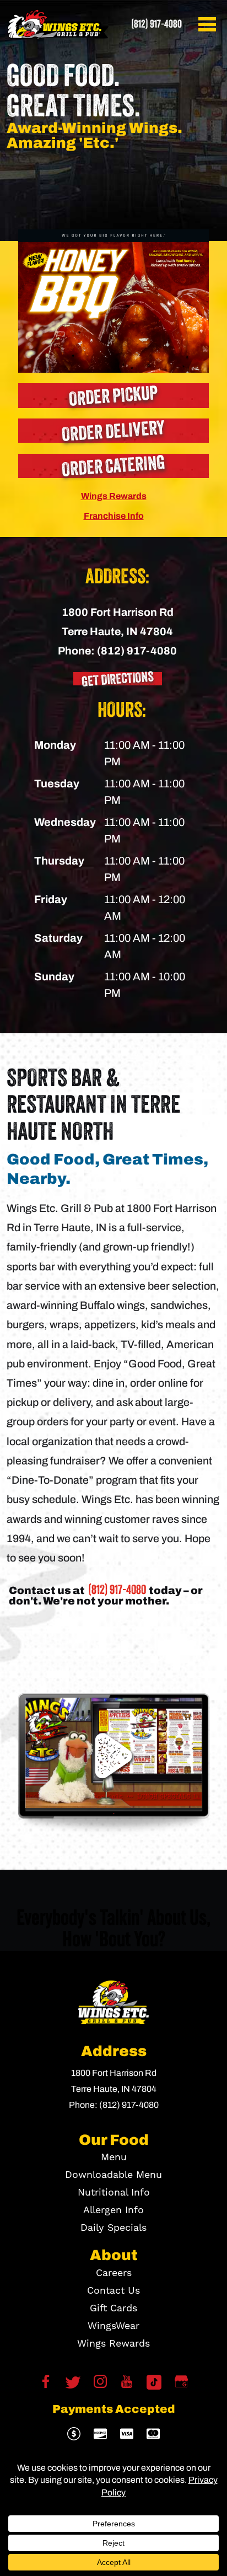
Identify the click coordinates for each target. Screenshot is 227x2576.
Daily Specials (113, 2228)
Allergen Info (113, 2210)
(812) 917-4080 (156, 24)
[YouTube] (127, 2385)
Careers (114, 2273)
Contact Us (113, 2291)
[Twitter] (73, 2382)
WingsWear (113, 2326)
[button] (209, 24)
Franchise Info (114, 516)
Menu (114, 2157)
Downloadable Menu (113, 2175)
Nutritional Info (114, 2193)
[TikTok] (154, 2382)
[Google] (181, 2385)
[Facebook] (46, 2385)
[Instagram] (100, 2385)
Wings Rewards (114, 496)
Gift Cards (113, 2308)
